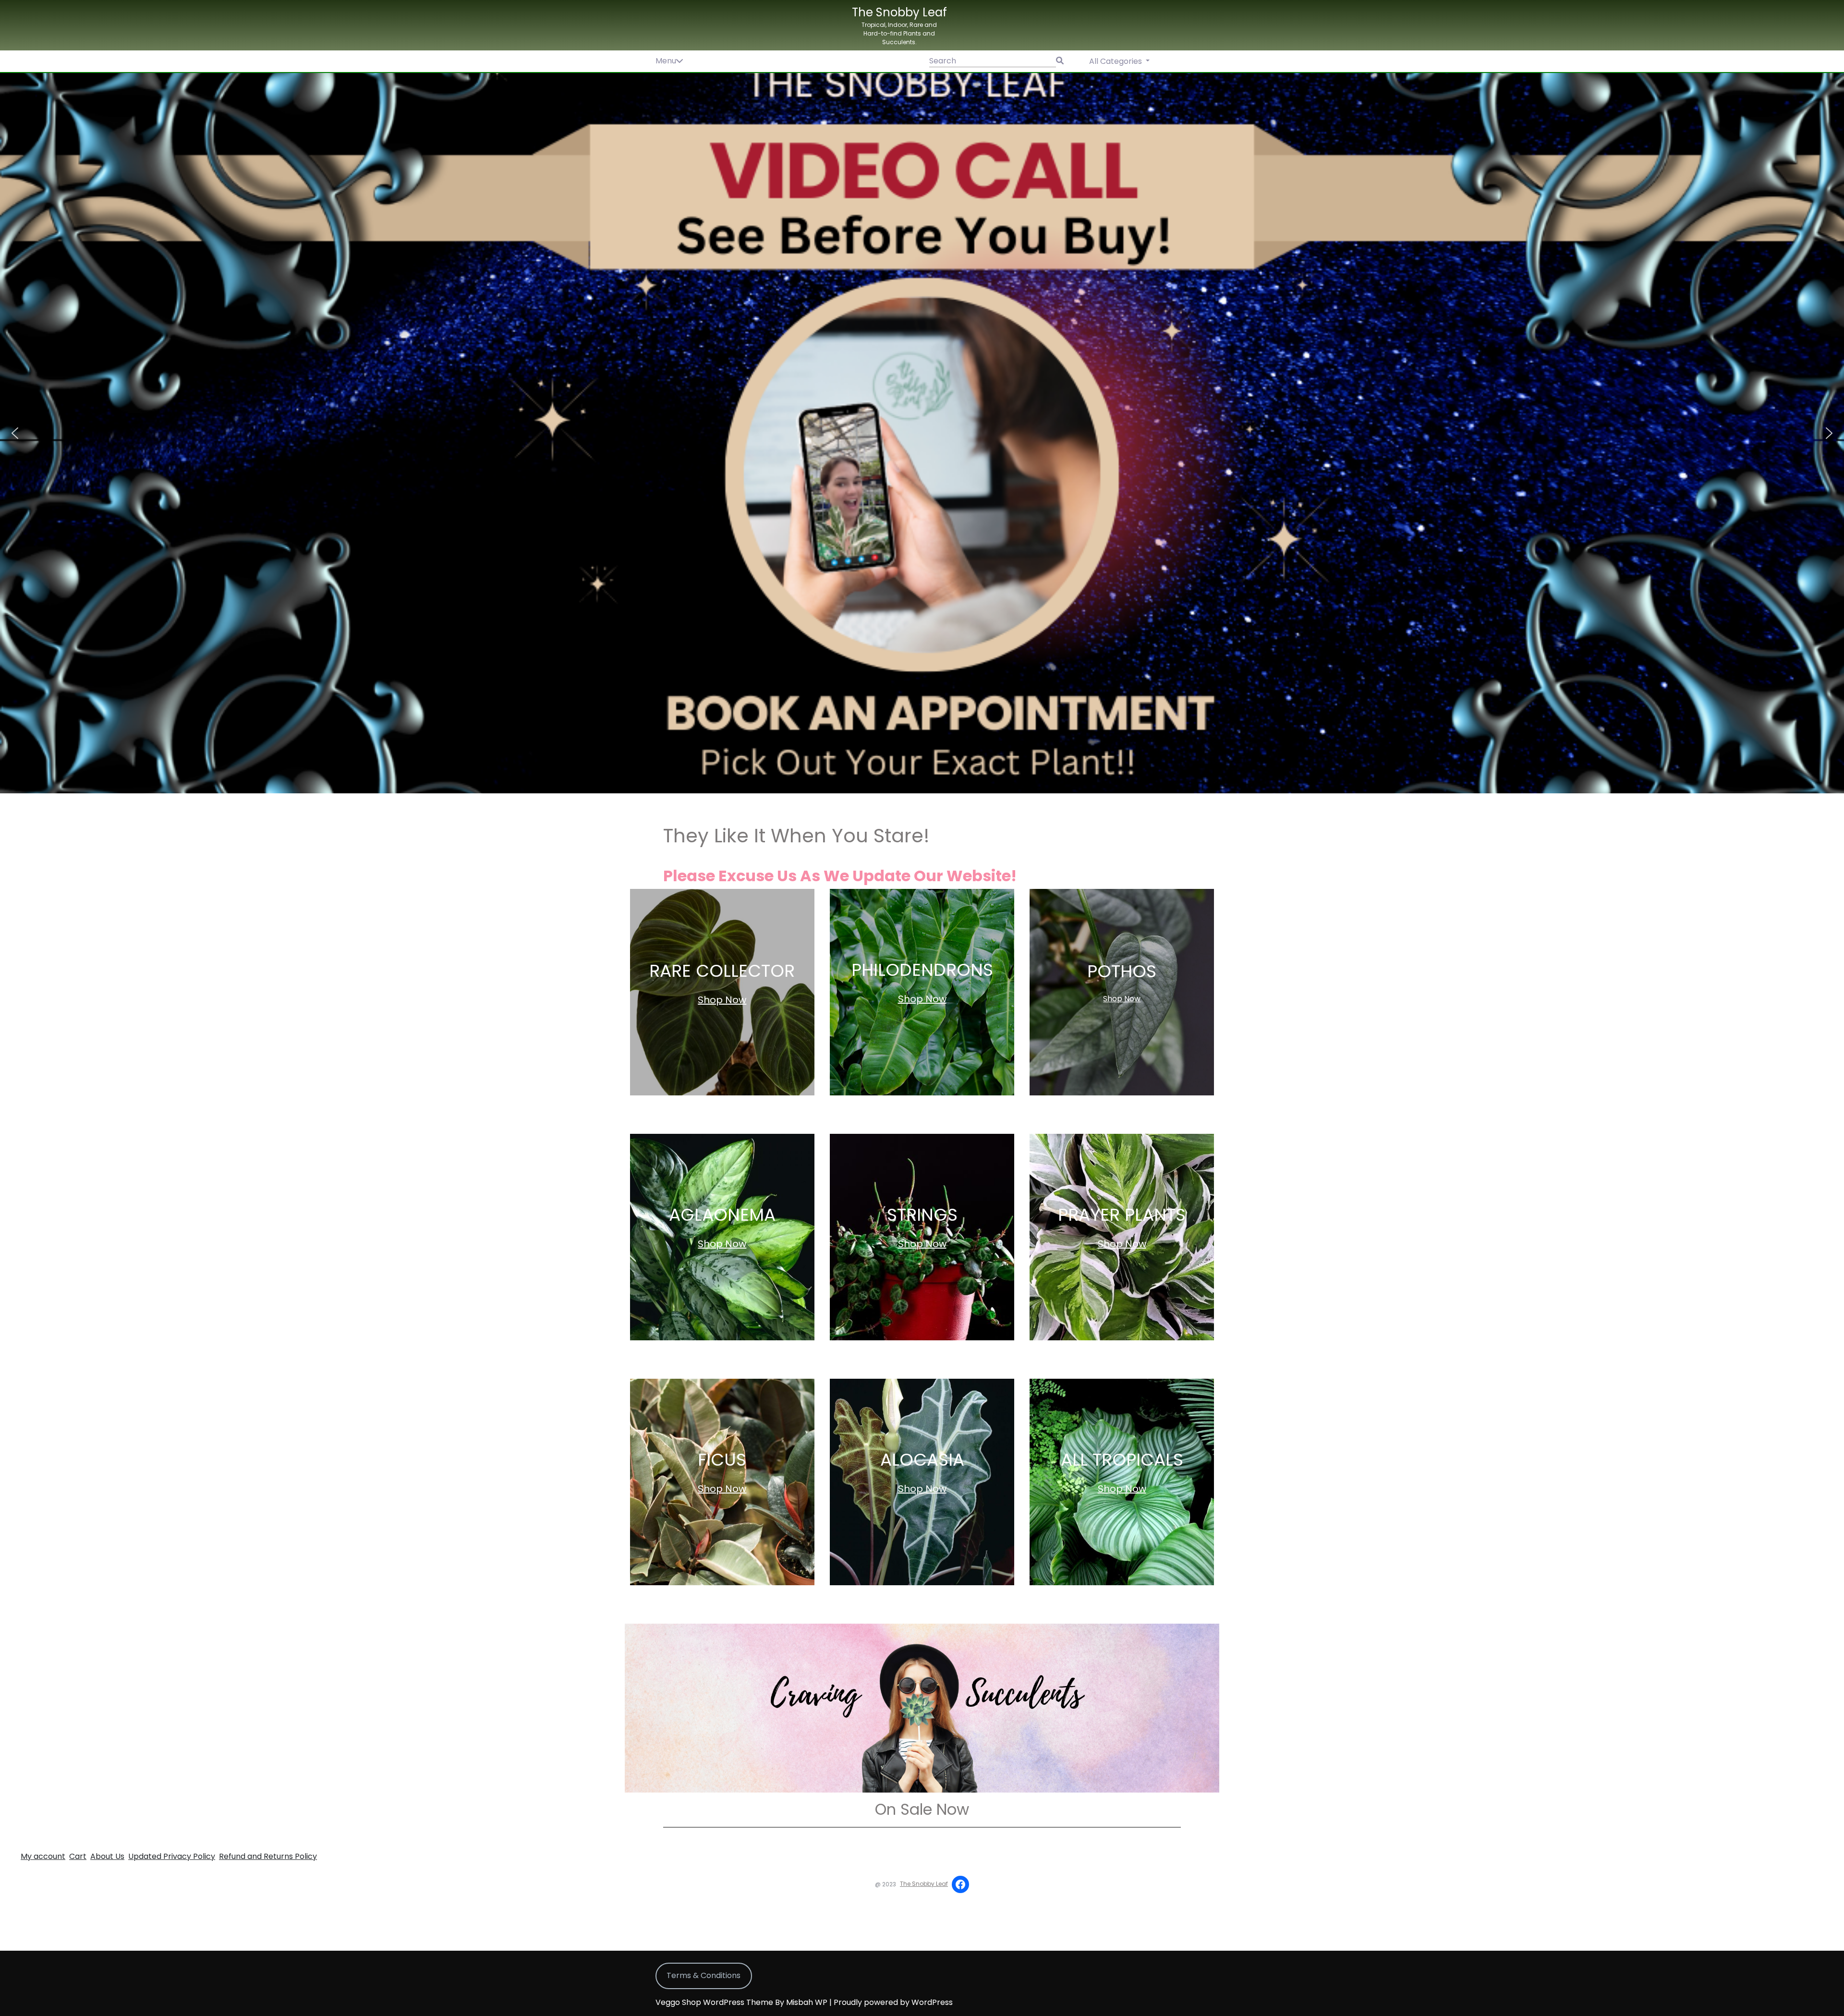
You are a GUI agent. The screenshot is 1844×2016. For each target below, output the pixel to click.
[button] (922, 433)
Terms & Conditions (704, 1975)
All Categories (1116, 61)
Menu (666, 61)
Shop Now (722, 1000)
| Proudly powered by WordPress (891, 2002)
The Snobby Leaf (899, 12)
